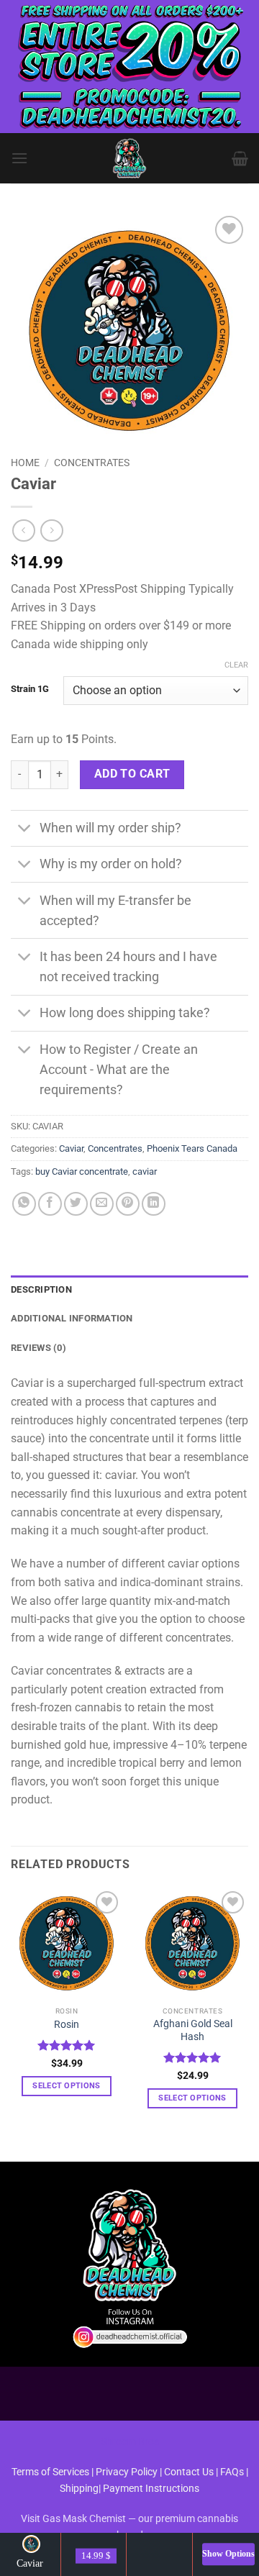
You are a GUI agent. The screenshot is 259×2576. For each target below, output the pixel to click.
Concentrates (92, 463)
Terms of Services (50, 2472)
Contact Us (190, 2472)
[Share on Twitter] (76, 1204)
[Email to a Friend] (102, 1204)
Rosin (67, 2024)
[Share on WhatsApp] (24, 1204)
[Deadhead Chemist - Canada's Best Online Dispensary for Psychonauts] (129, 158)
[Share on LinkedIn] (154, 1204)
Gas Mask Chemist (84, 2519)
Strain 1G (30, 689)
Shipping (79, 2489)
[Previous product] (51, 531)
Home (25, 463)
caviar (145, 1171)
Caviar (71, 1148)
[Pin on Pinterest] (128, 1204)
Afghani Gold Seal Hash (193, 2030)
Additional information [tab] (72, 1318)
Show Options (228, 2554)
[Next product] (23, 531)
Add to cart (132, 774)
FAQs (232, 2472)
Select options (67, 2086)
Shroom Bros (130, 2442)
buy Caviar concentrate (82, 1171)
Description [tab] (41, 1289)
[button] (19, 158)
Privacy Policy (127, 2472)
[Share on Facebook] (50, 1204)
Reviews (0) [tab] (38, 1348)
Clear (236, 665)
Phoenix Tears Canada (192, 1148)
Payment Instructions (151, 2489)
